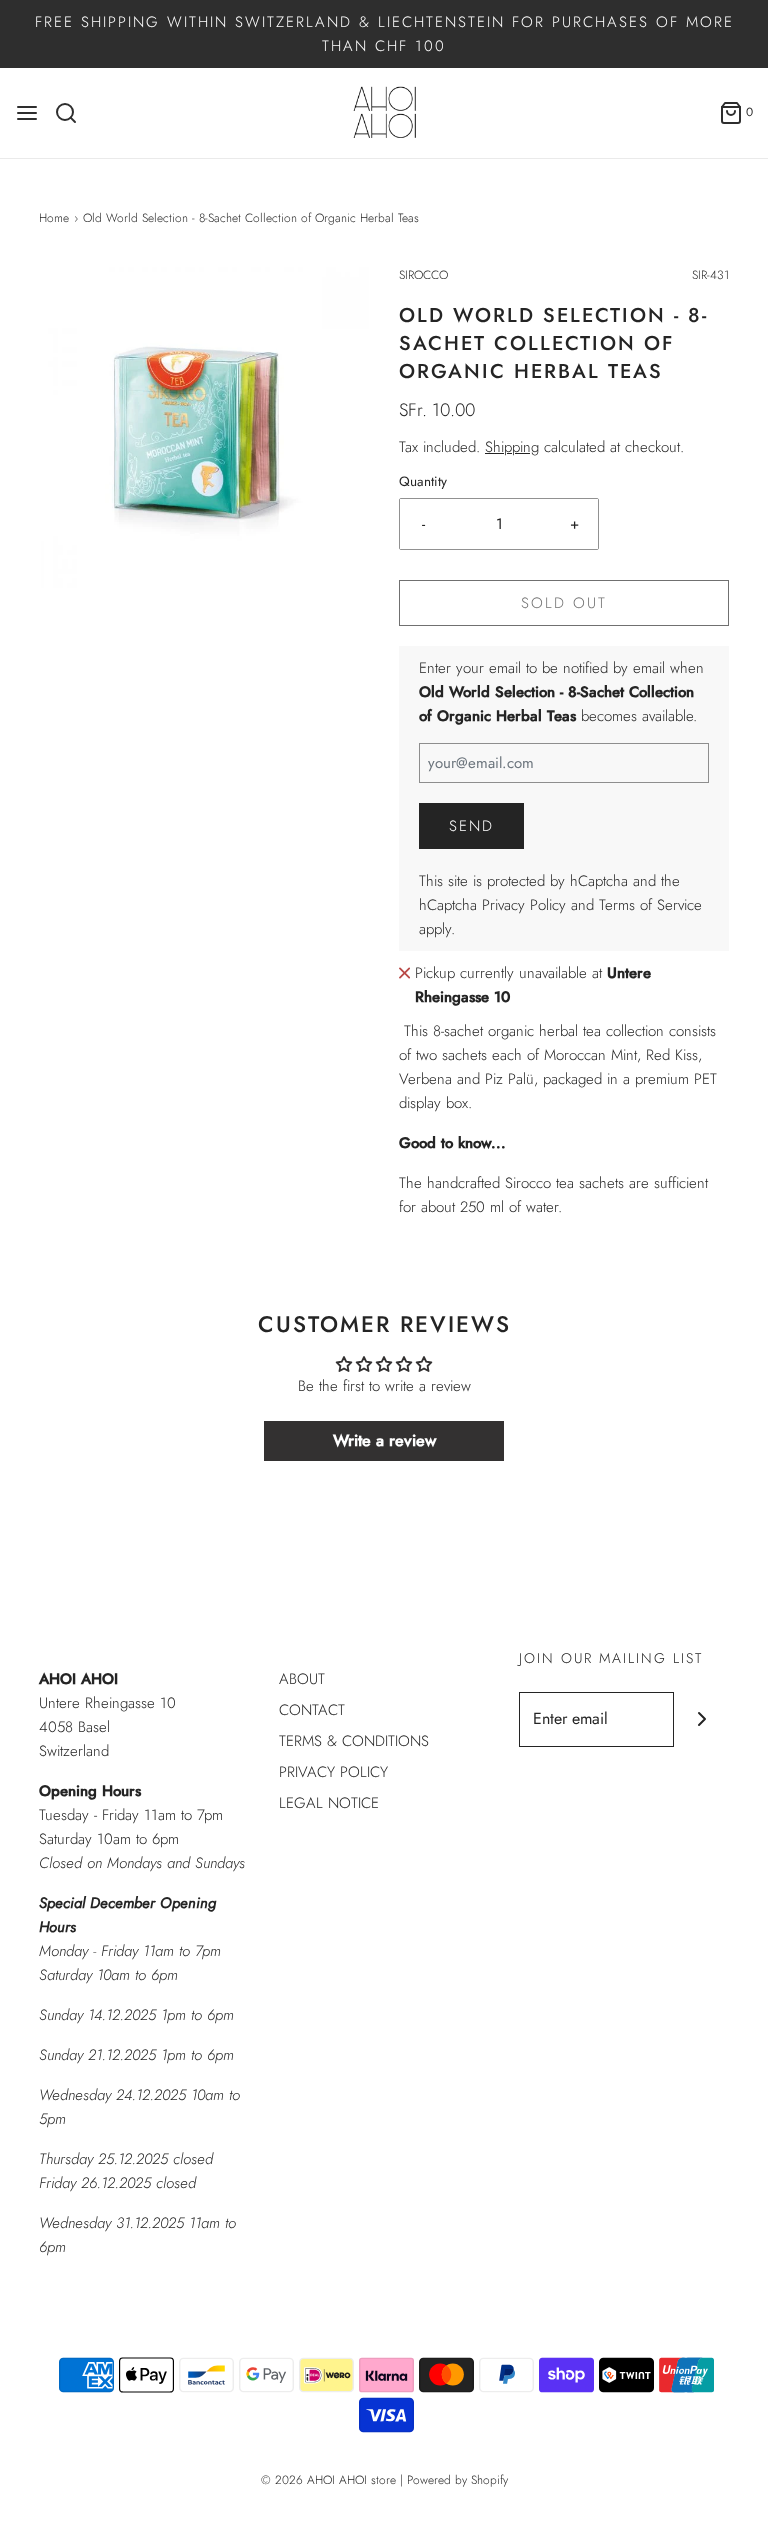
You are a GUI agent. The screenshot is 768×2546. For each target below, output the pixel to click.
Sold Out (564, 603)
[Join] (701, 1719)
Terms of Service (650, 905)
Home (54, 218)
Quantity (423, 481)
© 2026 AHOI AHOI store (328, 2480)
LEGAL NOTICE (329, 1803)
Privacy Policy (524, 905)
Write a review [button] (384, 1440)
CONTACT (312, 1710)
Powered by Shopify (457, 2480)
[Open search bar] (73, 113)
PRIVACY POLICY (333, 1772)
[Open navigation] (27, 113)
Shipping (512, 447)
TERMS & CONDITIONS (354, 1741)
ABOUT (302, 1679)
